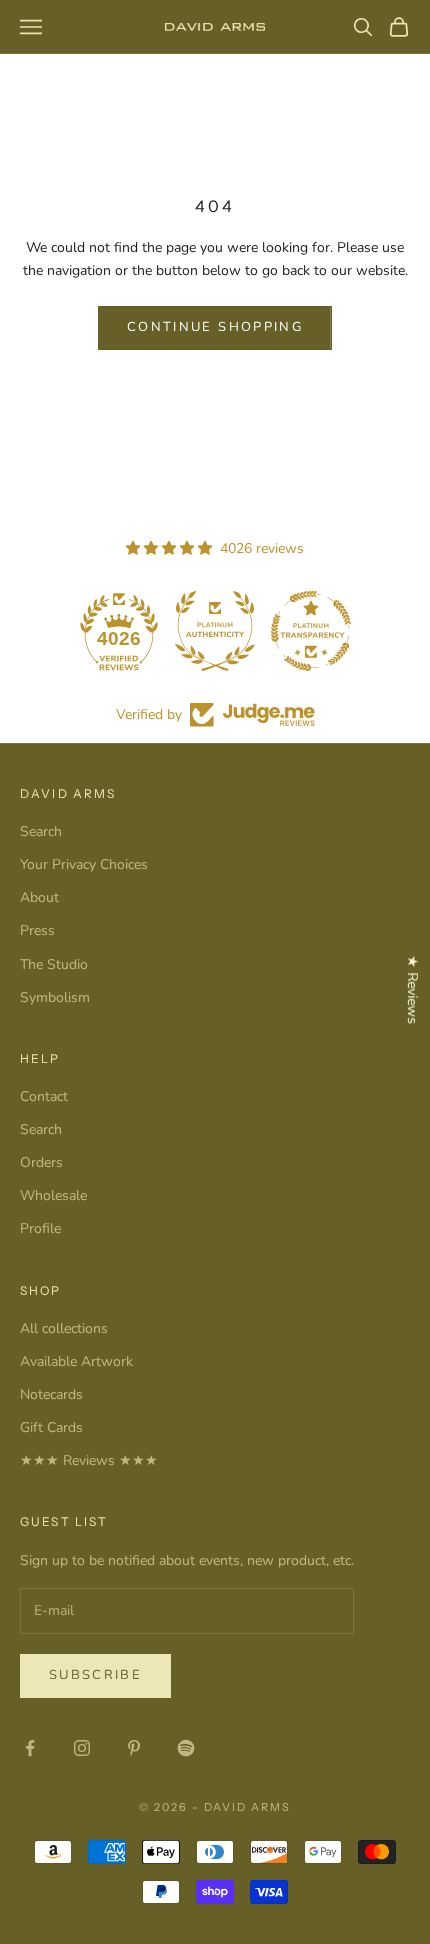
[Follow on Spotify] (186, 1748)
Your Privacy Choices (84, 864)
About (39, 897)
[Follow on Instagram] (82, 1748)
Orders (41, 1162)
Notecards (51, 1394)
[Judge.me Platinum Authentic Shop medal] (215, 631)
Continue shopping (215, 327)
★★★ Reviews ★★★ (89, 1460)
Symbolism (55, 997)
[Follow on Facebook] (30, 1748)
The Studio (54, 964)
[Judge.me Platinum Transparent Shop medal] (311, 631)
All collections (64, 1328)
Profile (40, 1228)
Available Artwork (76, 1361)
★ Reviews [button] (412, 989)
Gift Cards (51, 1427)
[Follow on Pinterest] (134, 1748)
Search (41, 831)
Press (37, 930)
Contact (44, 1096)
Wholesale (53, 1195)
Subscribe (95, 1675)
